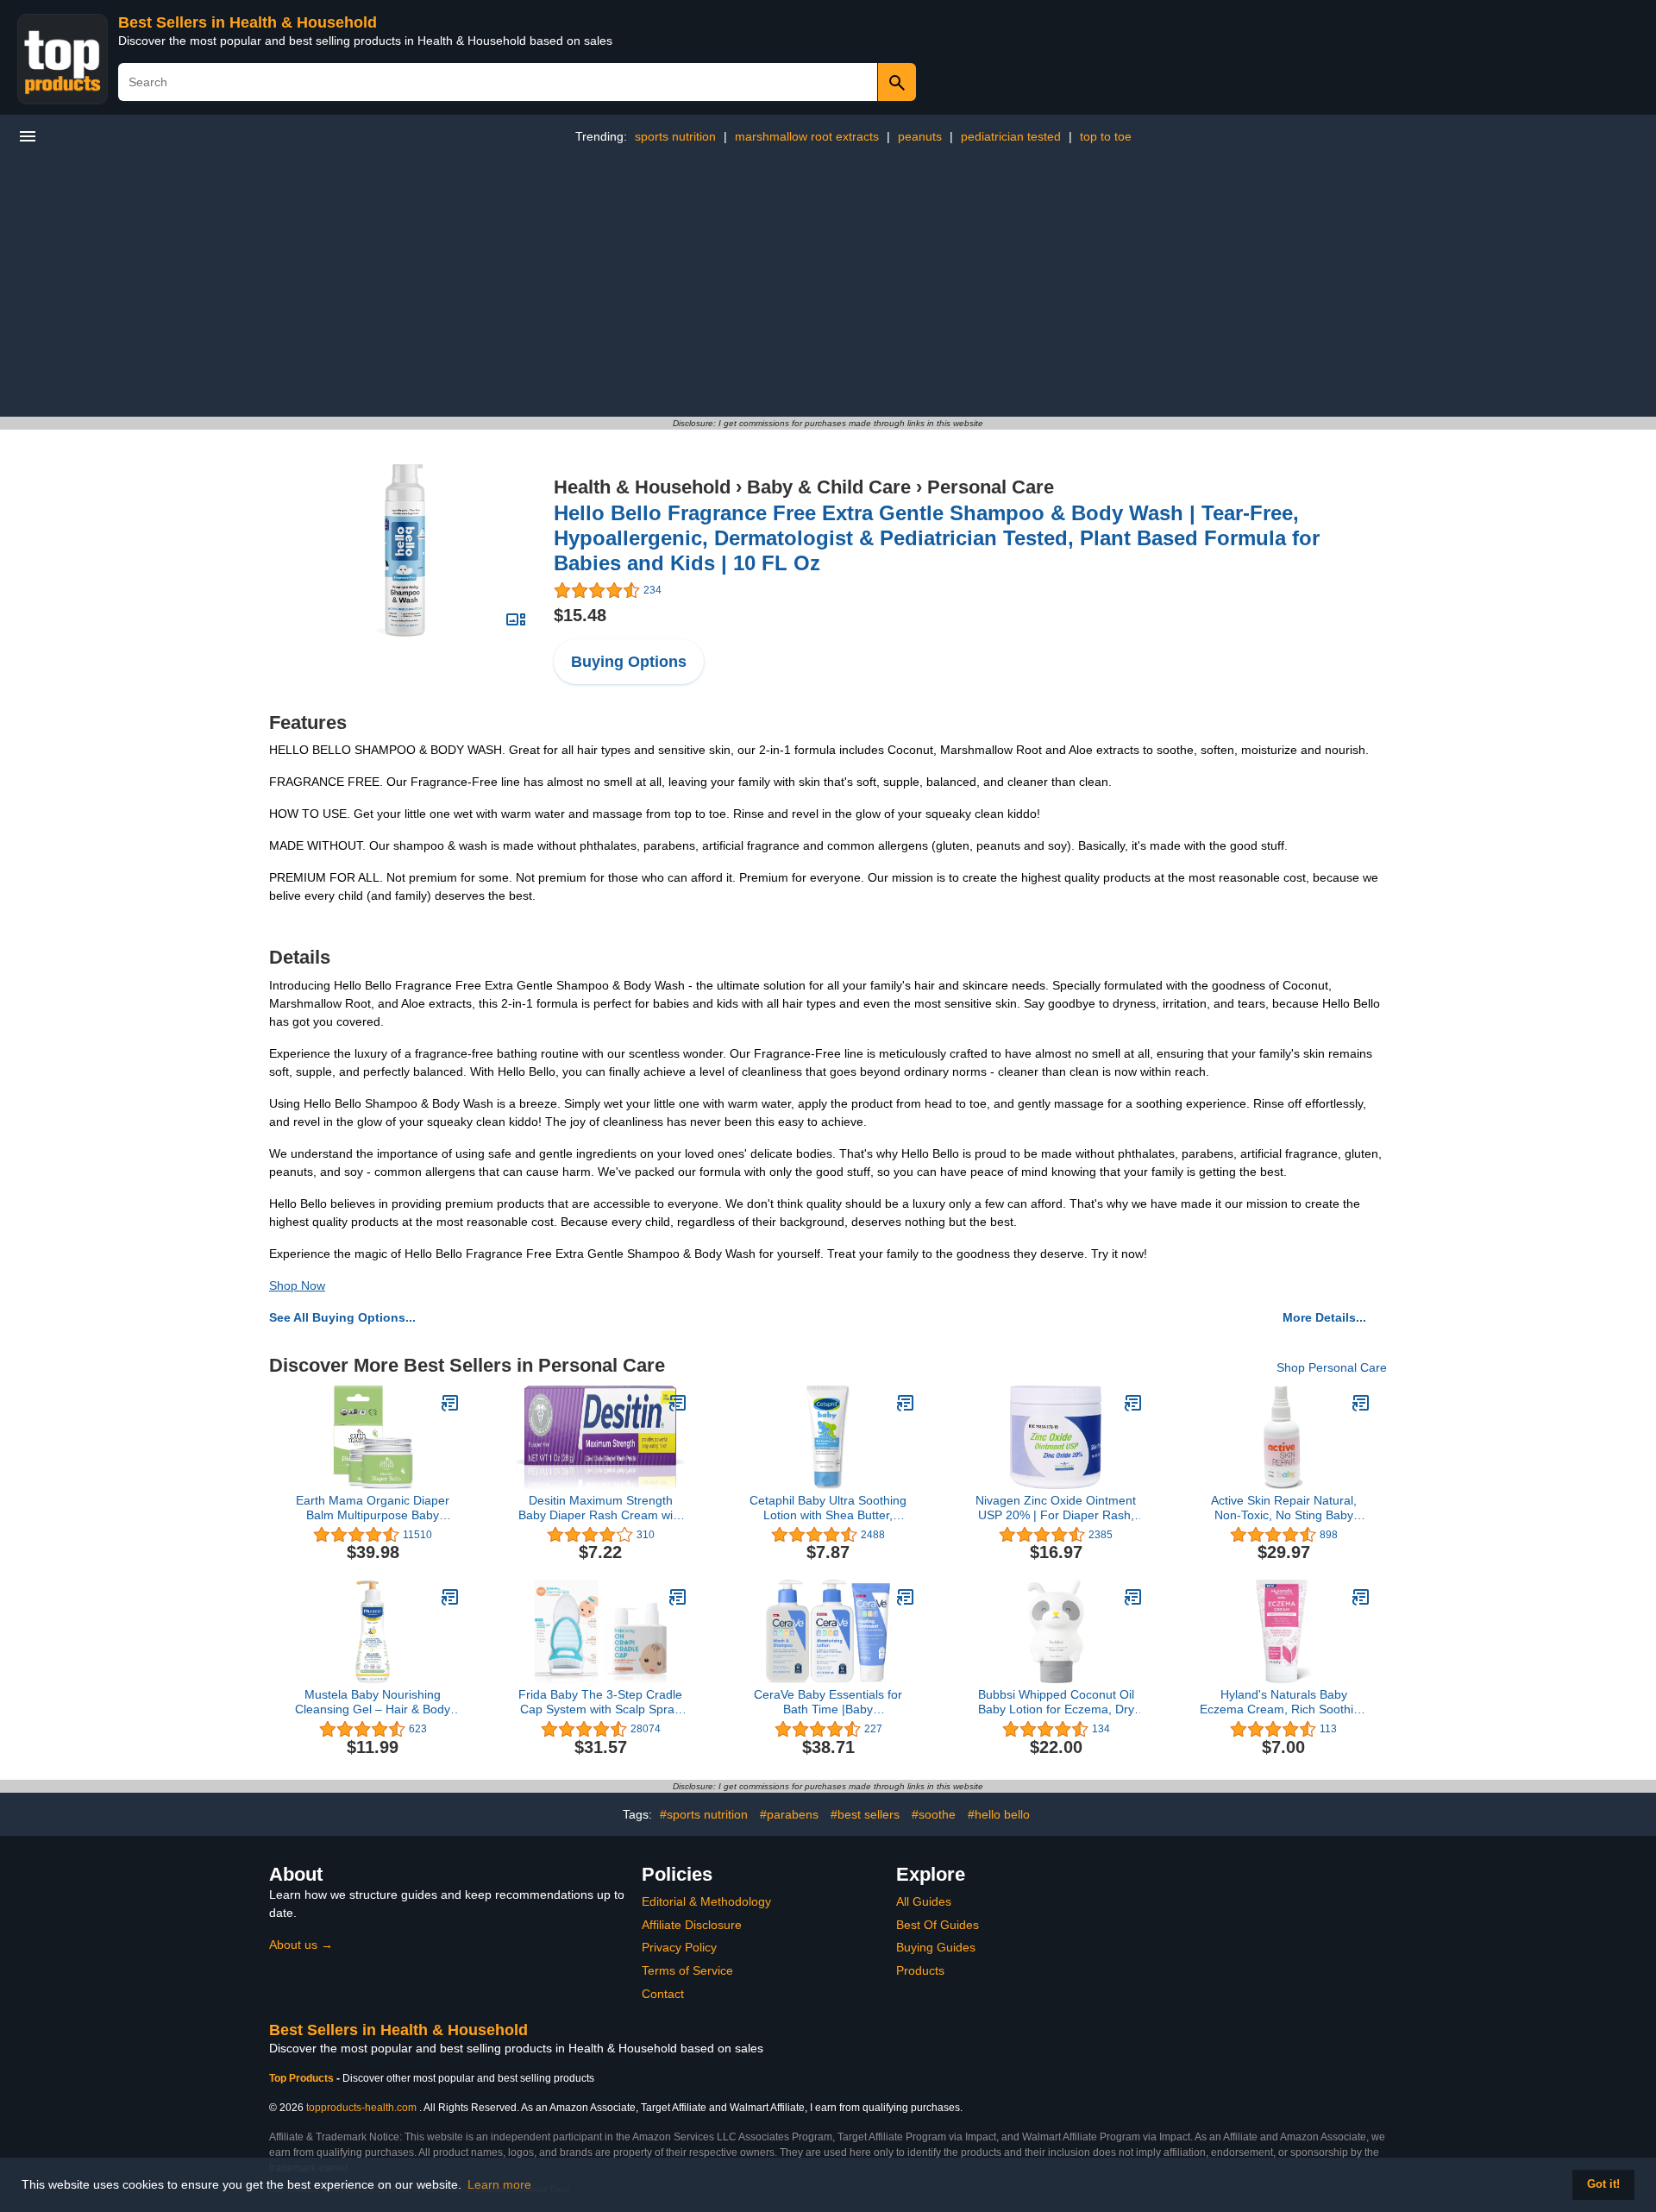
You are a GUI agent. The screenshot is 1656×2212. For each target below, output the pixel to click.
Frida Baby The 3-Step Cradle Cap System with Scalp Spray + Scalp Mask (600, 1702)
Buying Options (629, 662)
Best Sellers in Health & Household (248, 22)
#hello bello (999, 1814)
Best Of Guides (938, 1925)
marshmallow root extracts (807, 136)
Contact (663, 1994)
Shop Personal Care (1332, 1367)
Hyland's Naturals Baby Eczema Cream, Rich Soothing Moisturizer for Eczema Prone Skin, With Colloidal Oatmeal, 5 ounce (1284, 1702)
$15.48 (580, 615)
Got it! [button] (1603, 2184)
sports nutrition (675, 136)
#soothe (934, 1814)
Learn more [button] (499, 2184)
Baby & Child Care (829, 487)
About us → (301, 1945)
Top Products (303, 2078)
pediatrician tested (1011, 136)
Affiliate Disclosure (692, 1925)
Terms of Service (687, 1970)
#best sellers (865, 1814)
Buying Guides (936, 1947)
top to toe (1106, 136)
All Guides (924, 1901)
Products (920, 1970)
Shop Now (297, 1285)
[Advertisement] (828, 287)
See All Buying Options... (342, 1317)
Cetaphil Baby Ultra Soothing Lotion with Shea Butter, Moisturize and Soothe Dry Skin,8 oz (828, 1508)
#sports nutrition (704, 1814)
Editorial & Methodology (706, 1901)
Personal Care (991, 487)
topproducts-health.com (361, 2108)
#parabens (789, 1814)
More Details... (1324, 1317)
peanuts (920, 136)
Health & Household (642, 487)
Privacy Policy (679, 1947)
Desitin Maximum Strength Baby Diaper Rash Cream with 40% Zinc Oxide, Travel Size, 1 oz (600, 1508)
